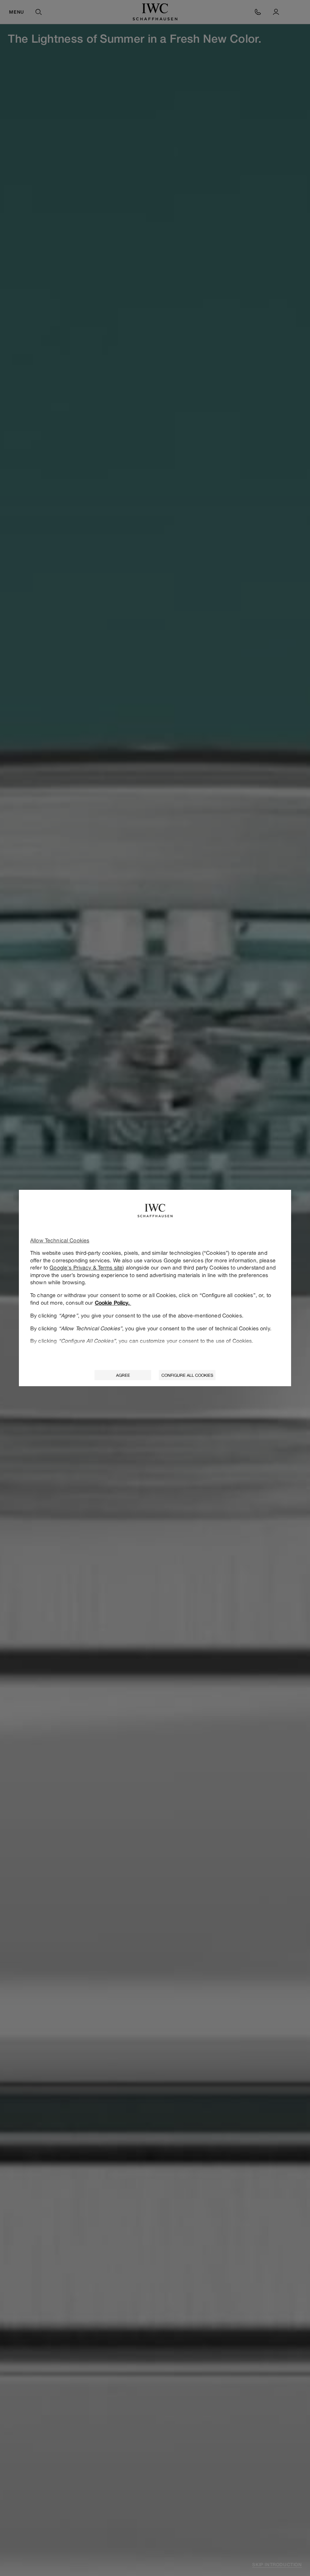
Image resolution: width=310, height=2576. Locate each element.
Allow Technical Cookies (60, 1240)
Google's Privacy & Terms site (86, 1267)
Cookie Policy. (113, 1303)
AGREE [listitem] (123, 1375)
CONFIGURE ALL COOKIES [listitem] (187, 1375)
